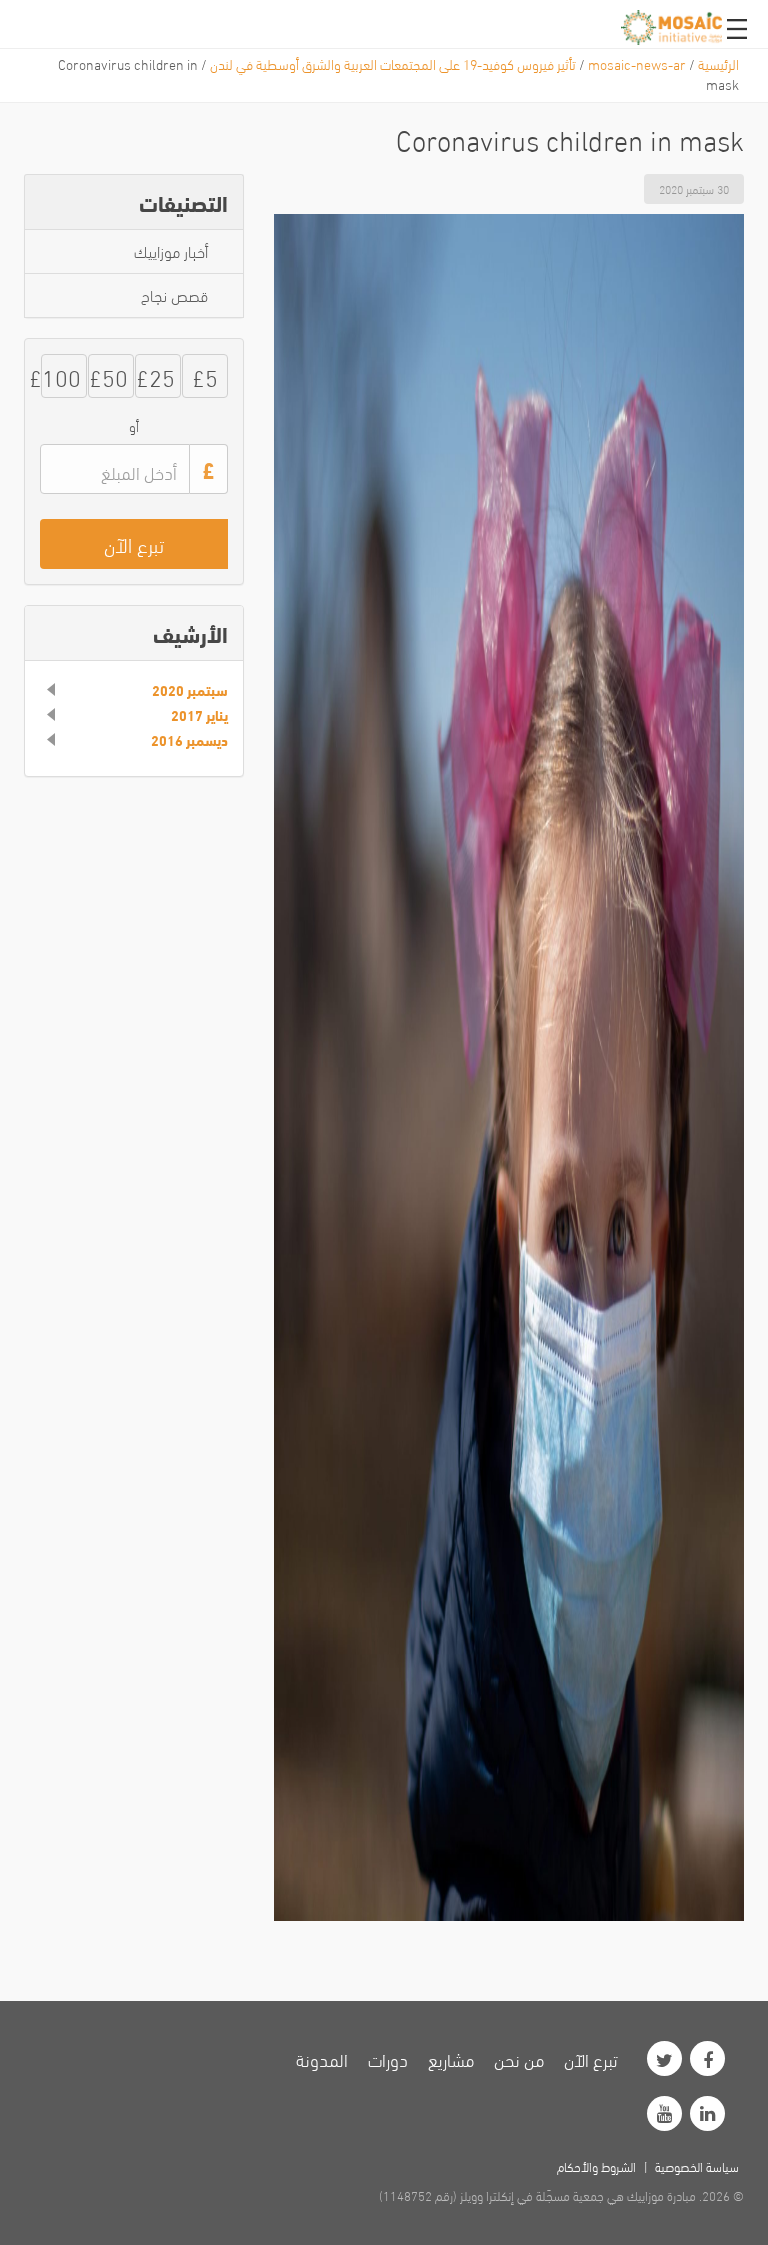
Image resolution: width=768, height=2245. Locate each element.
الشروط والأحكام (596, 2166)
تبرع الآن (591, 2058)
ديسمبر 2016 (189, 740)
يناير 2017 (199, 715)
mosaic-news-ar (637, 63)
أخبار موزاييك (171, 250)
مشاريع (451, 2058)
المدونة (322, 2058)
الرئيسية (718, 63)
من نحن (519, 2058)
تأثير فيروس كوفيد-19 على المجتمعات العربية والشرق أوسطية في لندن (393, 63)
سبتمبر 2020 (190, 690)
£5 (205, 375)
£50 (108, 375)
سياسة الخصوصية (697, 2166)
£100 (61, 375)
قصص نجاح (174, 294)
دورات (388, 2058)
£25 (155, 375)
